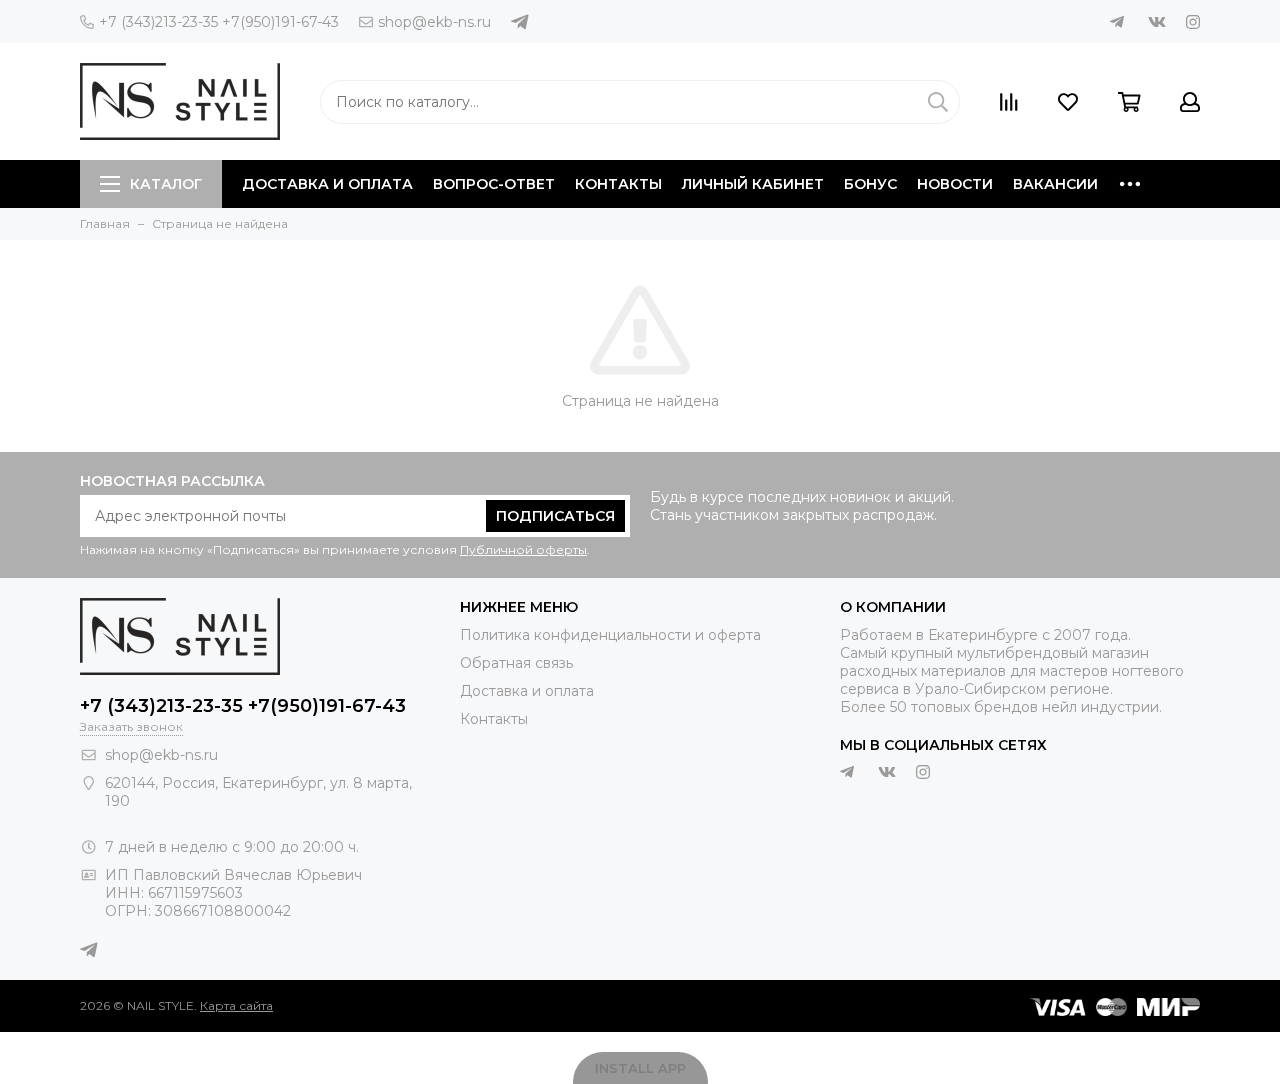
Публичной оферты (523, 549)
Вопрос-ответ (494, 184)
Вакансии (1055, 184)
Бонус (870, 184)
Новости (955, 184)
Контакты (618, 184)
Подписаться (555, 516)
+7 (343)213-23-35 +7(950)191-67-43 (219, 22)
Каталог (166, 184)
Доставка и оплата (327, 184)
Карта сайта (236, 1005)
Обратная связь (516, 663)
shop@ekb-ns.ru (434, 22)
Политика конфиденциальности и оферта (610, 635)
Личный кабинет (753, 184)
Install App (640, 1068)
